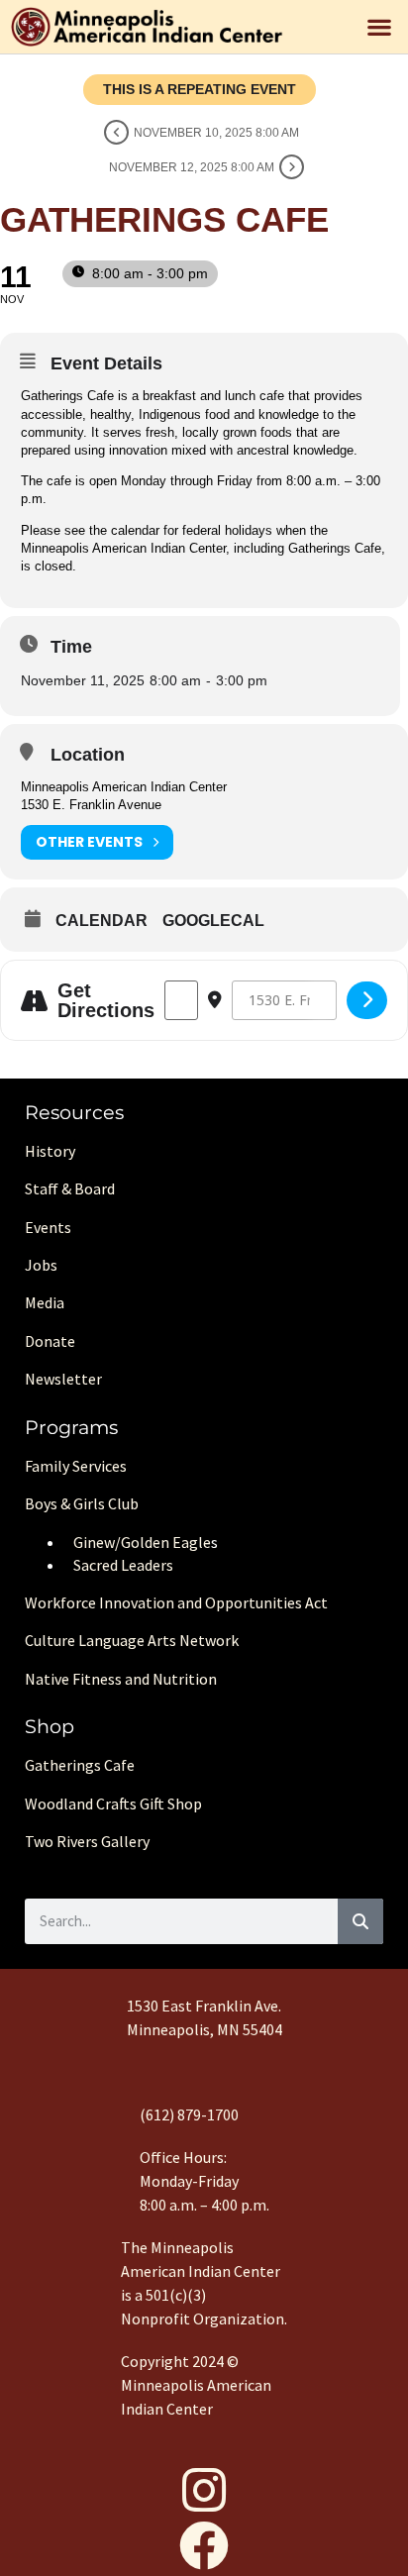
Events (48, 1227)
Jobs (41, 1265)
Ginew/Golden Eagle (142, 1542)
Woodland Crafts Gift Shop (113, 1803)
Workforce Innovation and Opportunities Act (176, 1602)
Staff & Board (70, 1188)
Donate (50, 1341)
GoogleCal (213, 921)
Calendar (102, 921)
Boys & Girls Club (82, 1503)
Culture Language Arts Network (132, 1640)
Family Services (76, 1466)
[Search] (360, 1921)
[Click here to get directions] (367, 1000)
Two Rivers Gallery (87, 1841)
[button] (380, 27)
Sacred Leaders (123, 1565)
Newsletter (63, 1379)
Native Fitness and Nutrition (121, 1679)
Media (45, 1302)
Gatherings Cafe (80, 1765)
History (50, 1151)
